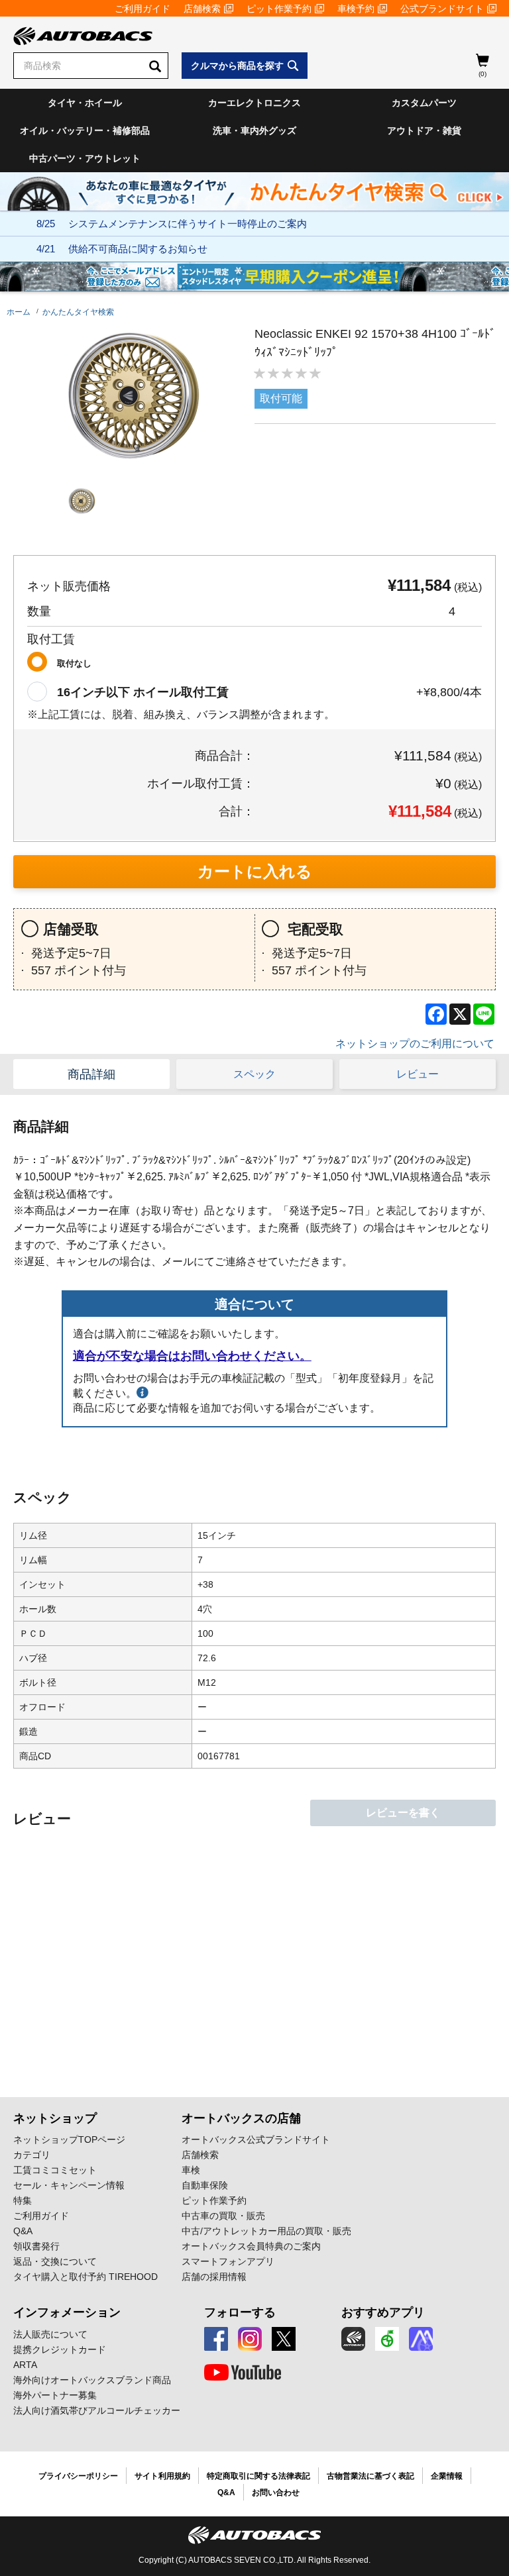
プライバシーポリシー (78, 2476)
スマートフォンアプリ (228, 2261)
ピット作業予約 (279, 9)
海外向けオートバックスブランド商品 (92, 2380)
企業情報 (447, 2476)
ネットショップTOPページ (69, 2139)
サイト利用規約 (162, 2476)
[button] (82, 501)
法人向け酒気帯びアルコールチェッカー (97, 2410)
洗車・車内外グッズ (254, 130)
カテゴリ (32, 2155)
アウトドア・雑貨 (424, 130)
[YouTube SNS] (243, 2373)
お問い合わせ (276, 2493)
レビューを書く (403, 1813)
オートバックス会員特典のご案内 (251, 2246)
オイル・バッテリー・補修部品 (85, 130)
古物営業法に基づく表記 (370, 2476)
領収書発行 (36, 2246)
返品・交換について (55, 2261)
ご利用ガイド (142, 9)
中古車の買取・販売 (223, 2216)
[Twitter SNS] (284, 2339)
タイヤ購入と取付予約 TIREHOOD (85, 2277)
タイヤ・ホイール (85, 103)
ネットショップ (55, 2118)
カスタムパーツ (424, 103)
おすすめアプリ (383, 2312)
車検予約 (356, 9)
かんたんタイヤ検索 (78, 312)
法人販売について (50, 2334)
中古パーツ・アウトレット (85, 158)
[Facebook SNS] (216, 2339)
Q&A (23, 2231)
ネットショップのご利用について (415, 1044)
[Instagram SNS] (250, 2339)
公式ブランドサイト (442, 9)
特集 (23, 2200)
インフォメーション (67, 2312)
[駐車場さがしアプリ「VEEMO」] (387, 2339)
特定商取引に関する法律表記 (258, 2476)
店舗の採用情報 (214, 2277)
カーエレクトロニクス (254, 103)
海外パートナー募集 (55, 2395)
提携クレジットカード (60, 2349)
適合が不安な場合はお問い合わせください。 (192, 1356)
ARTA (25, 2365)
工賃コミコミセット (55, 2170)
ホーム (19, 312)
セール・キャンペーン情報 (69, 2185)
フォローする (240, 2312)
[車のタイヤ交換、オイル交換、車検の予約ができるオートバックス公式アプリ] (353, 2339)
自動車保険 (205, 2185)
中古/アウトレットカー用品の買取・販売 (266, 2231)
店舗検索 (202, 9)
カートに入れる (255, 871)
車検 (191, 2170)
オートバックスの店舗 (241, 2118)
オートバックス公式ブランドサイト (256, 2139)
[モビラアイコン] (421, 2339)
